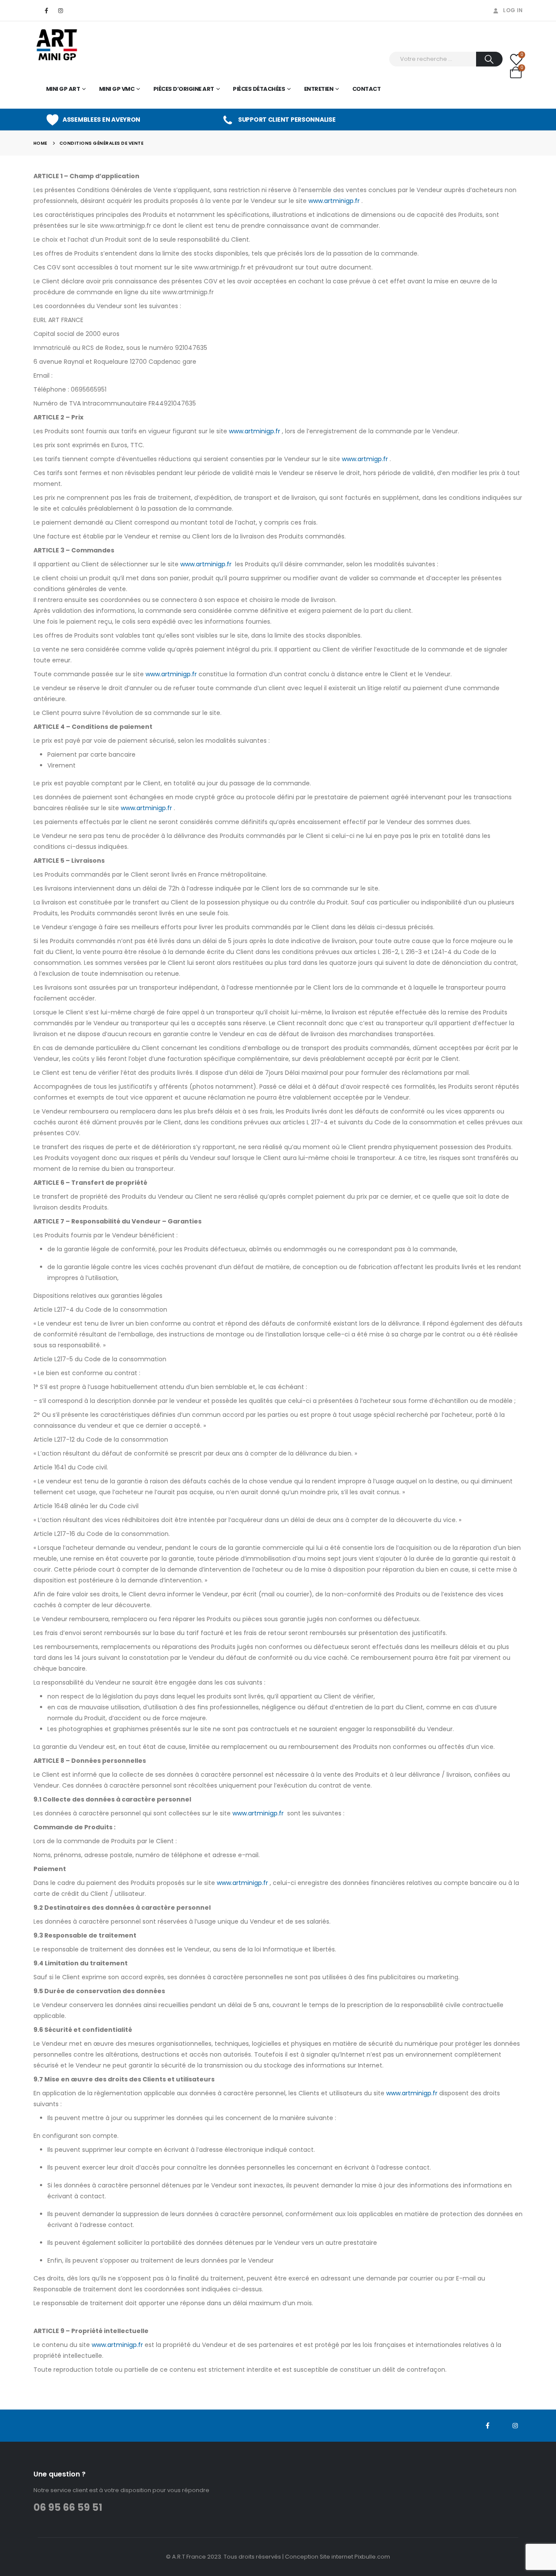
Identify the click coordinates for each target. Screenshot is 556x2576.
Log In (513, 10)
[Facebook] (46, 10)
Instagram (515, 2426)
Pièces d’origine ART (184, 89)
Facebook (487, 2426)
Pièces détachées (259, 89)
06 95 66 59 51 (68, 2508)
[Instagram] (61, 10)
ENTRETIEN (319, 89)
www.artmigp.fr (365, 459)
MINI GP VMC (117, 89)
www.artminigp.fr (334, 201)
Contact (367, 89)
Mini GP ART (63, 89)
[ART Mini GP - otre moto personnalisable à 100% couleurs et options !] (58, 45)
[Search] (489, 59)
